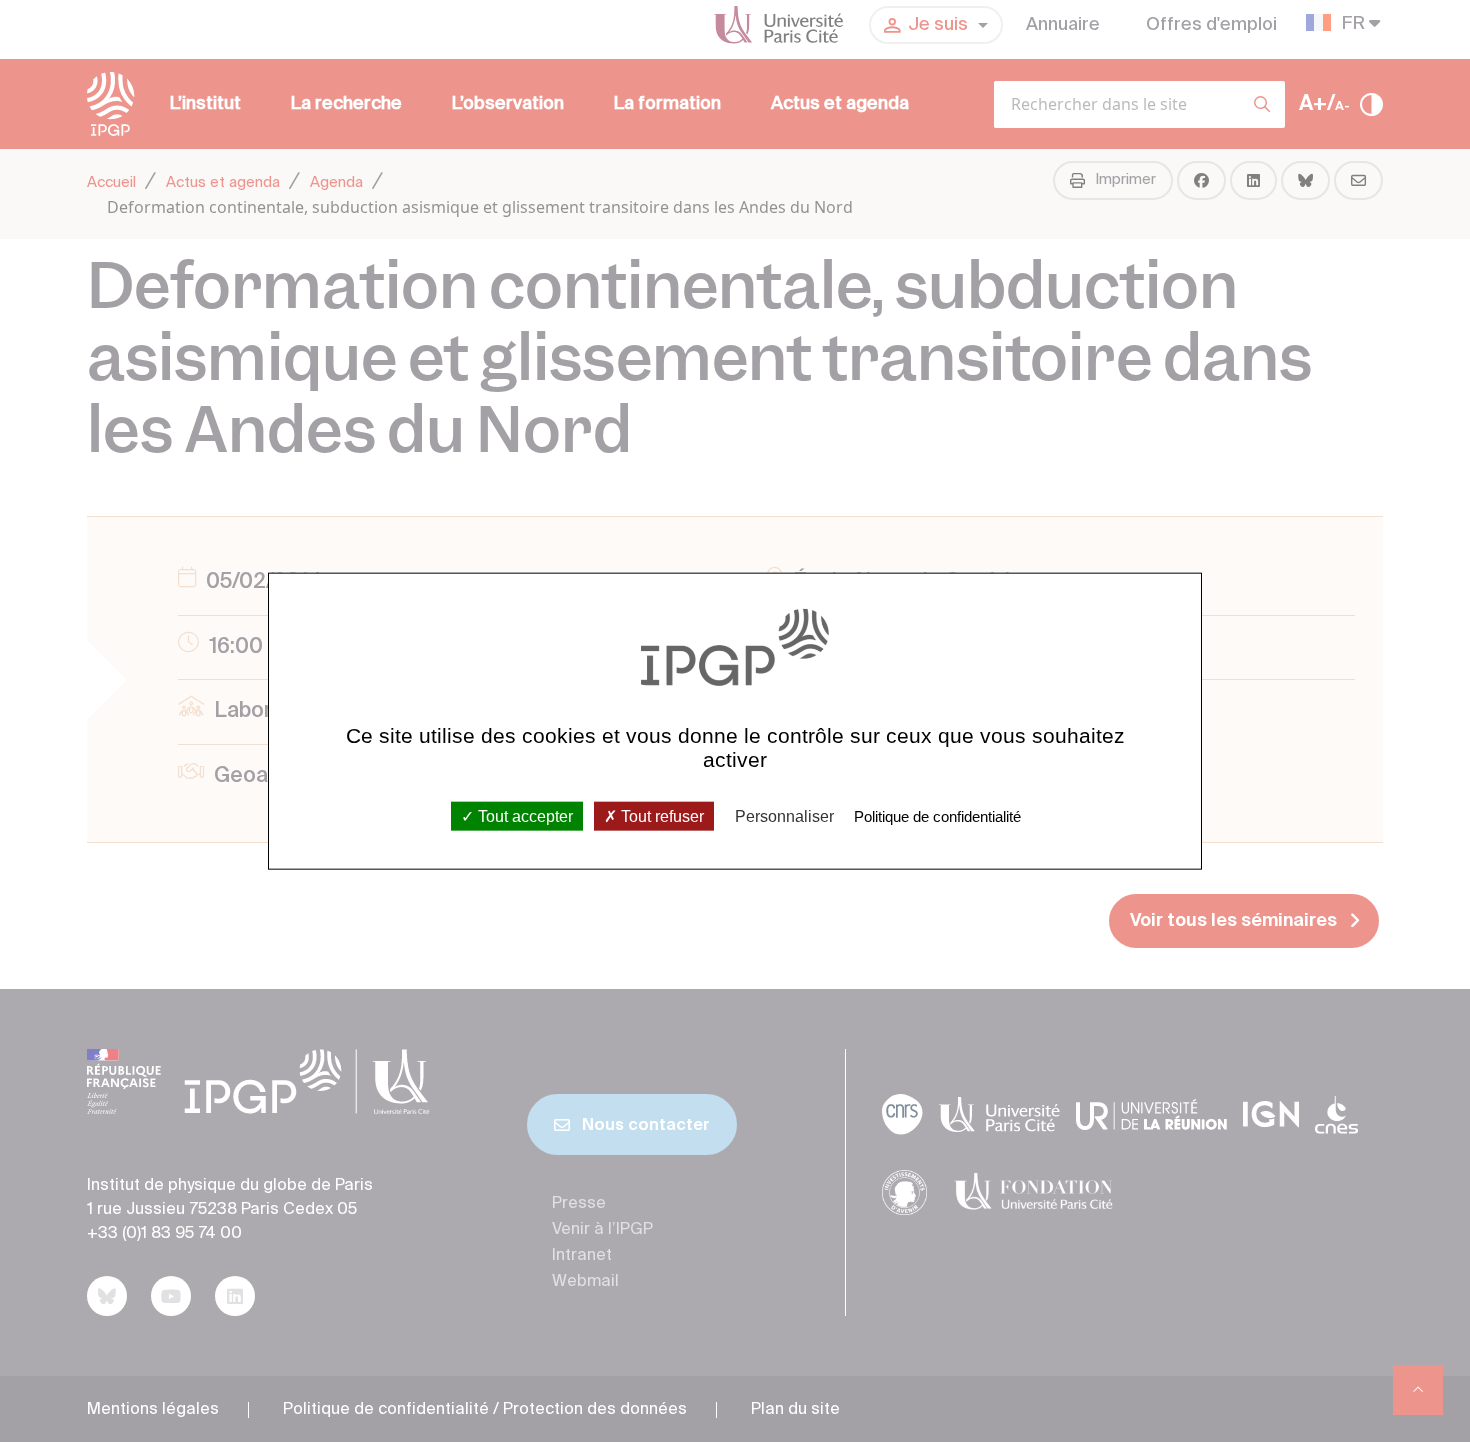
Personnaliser (784, 815)
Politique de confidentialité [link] (937, 815)
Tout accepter (523, 815)
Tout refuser (660, 815)
